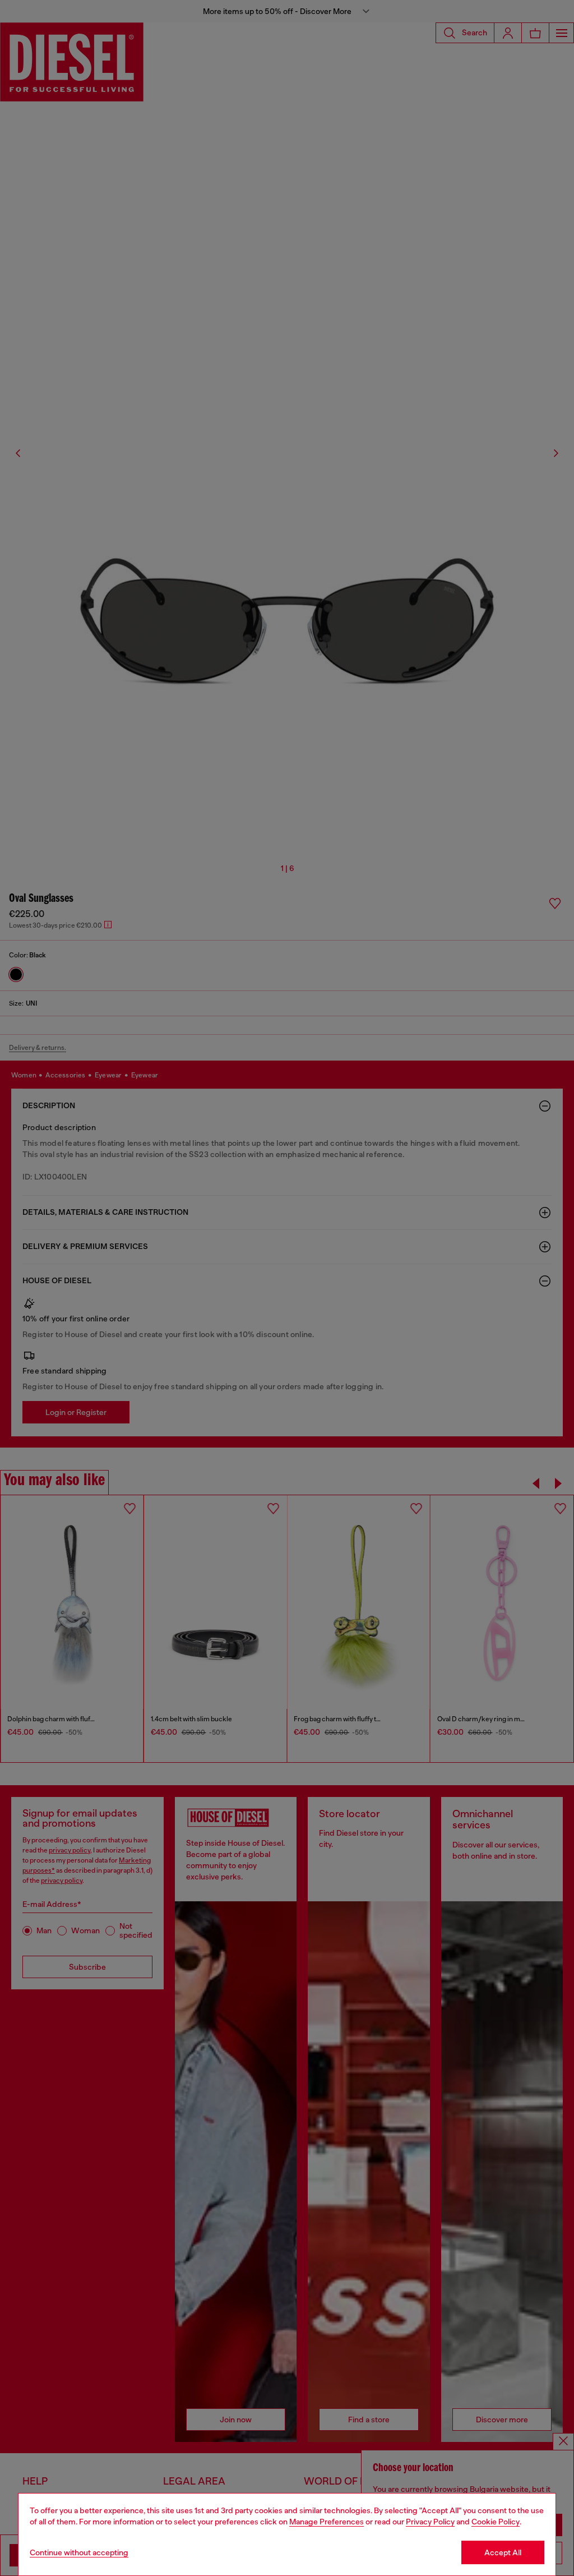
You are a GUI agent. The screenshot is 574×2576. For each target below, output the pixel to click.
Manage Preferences (327, 2522)
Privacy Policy (430, 2522)
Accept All (503, 2552)
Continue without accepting (79, 2552)
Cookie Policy (496, 2522)
